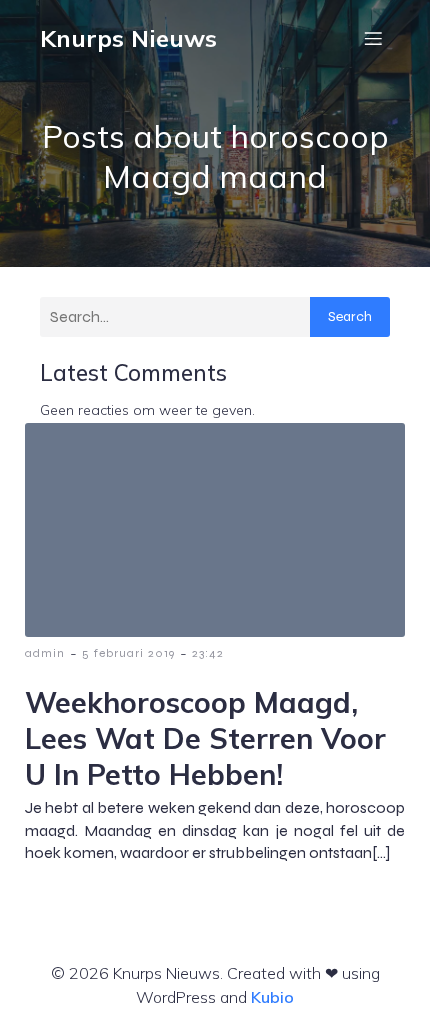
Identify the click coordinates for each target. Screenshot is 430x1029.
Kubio (272, 997)
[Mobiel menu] (373, 38)
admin (45, 653)
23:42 (208, 653)
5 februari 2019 (128, 653)
